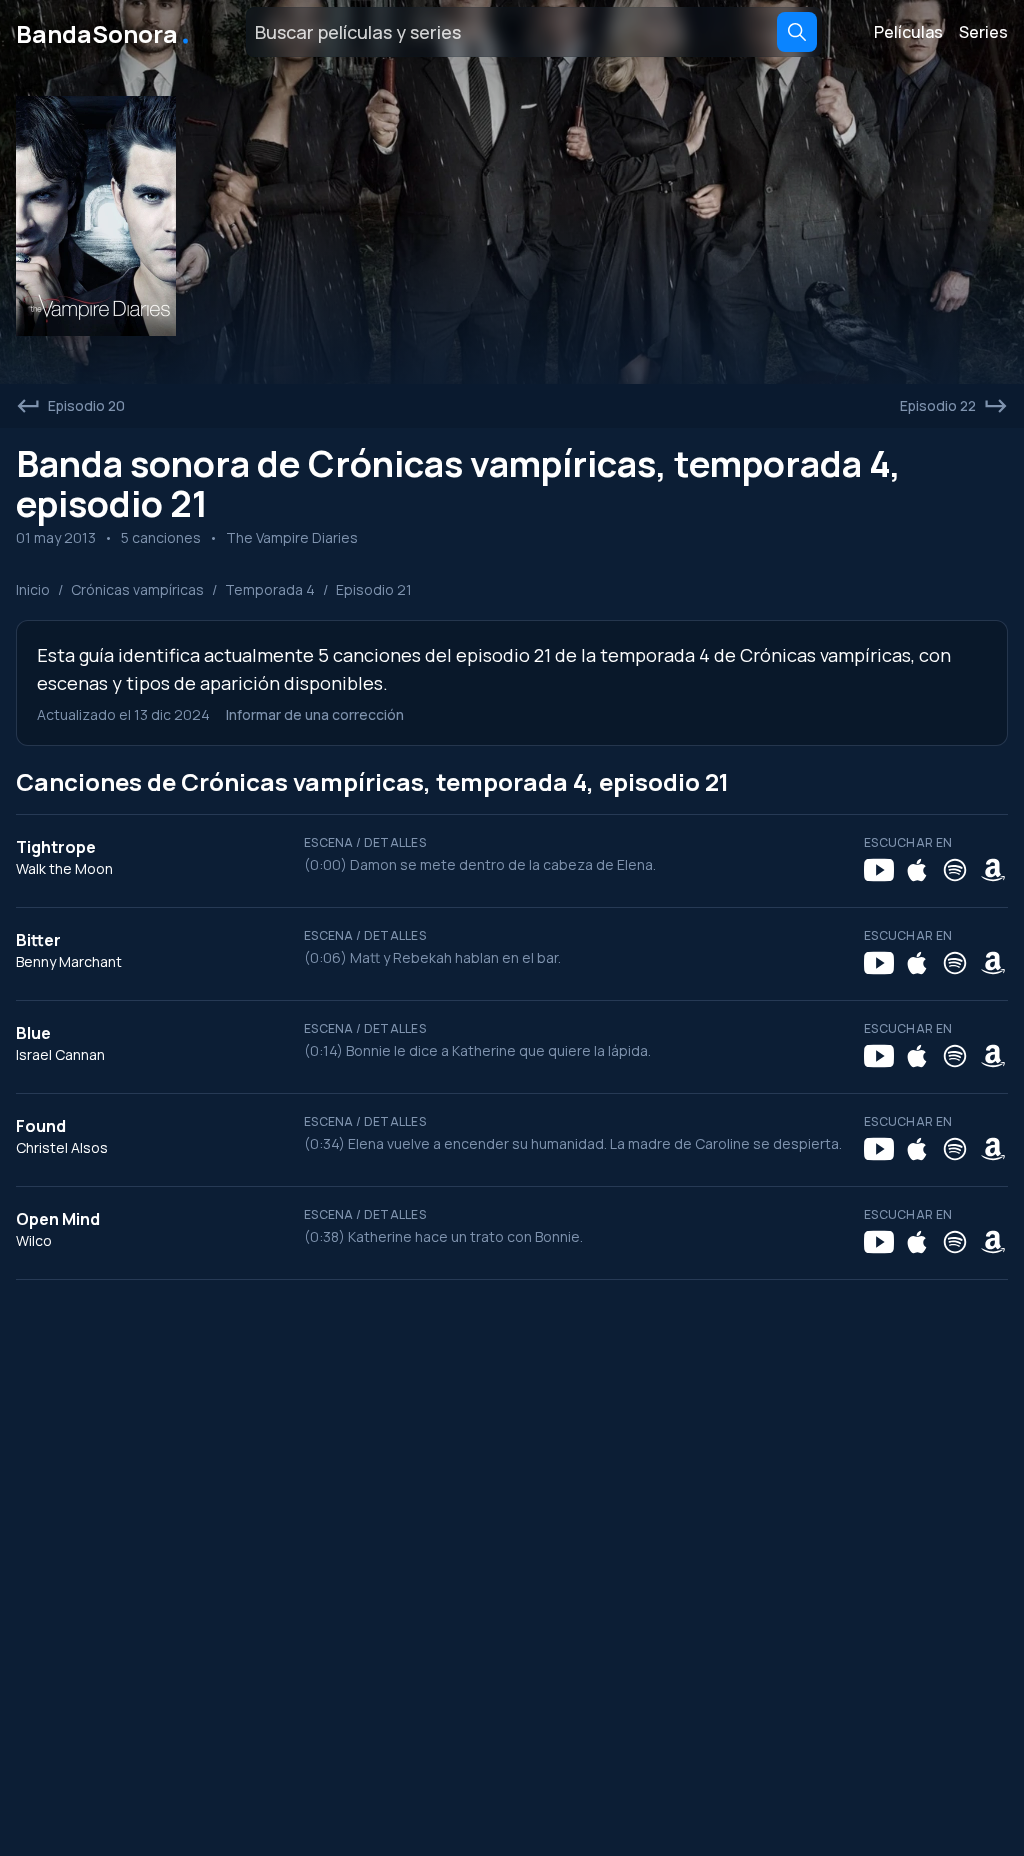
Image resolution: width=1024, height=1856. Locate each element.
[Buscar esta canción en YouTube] (879, 870)
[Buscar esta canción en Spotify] (955, 870)
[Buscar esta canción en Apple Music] (917, 870)
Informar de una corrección (315, 714)
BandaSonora (104, 32)
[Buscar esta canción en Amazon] (993, 870)
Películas (908, 32)
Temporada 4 (270, 589)
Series (983, 32)
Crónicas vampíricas (137, 589)
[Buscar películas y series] (797, 32)
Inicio (33, 589)
